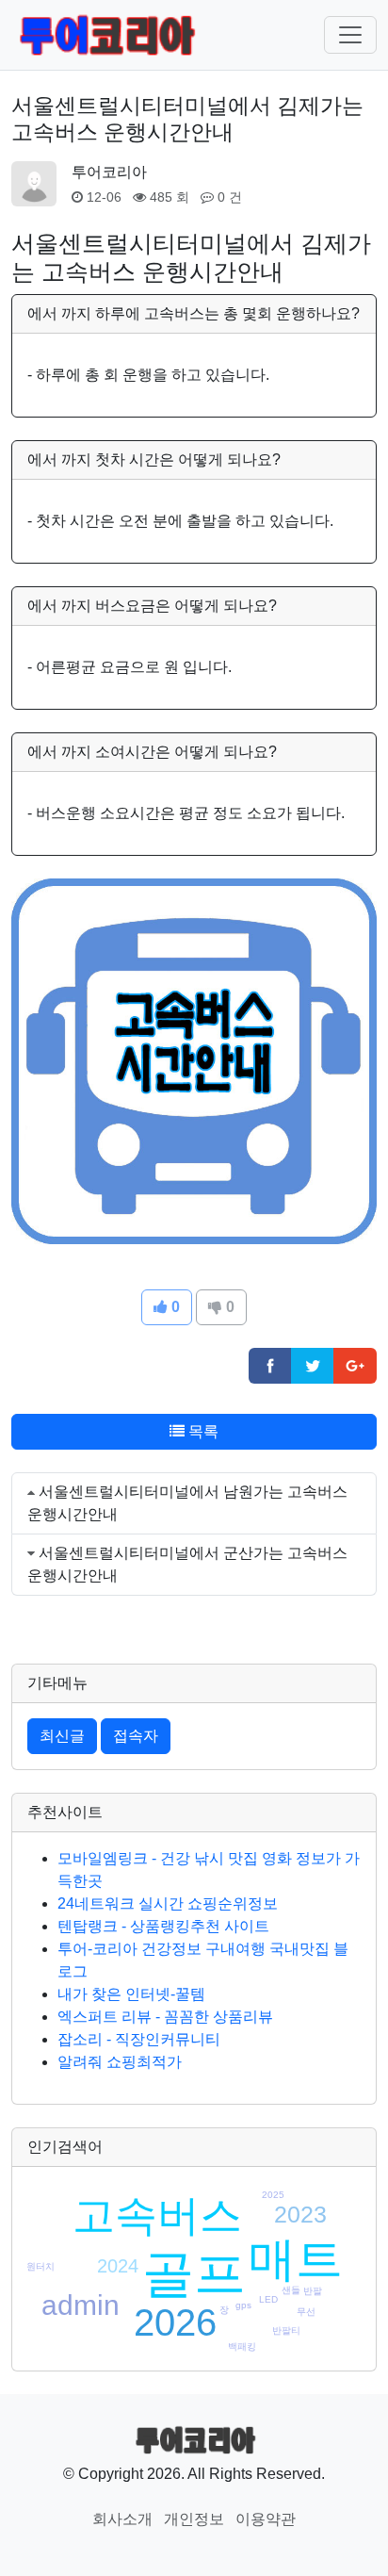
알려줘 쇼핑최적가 (120, 2062)
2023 (300, 2214)
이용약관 (266, 2519)
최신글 (62, 1736)
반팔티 (286, 2330)
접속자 (136, 1736)
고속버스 (157, 2215)
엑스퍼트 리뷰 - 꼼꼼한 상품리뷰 (165, 2017)
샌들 (291, 2290)
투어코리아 (109, 172)
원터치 (40, 2266)
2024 (118, 2266)
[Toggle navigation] (350, 35)
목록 (202, 1431)
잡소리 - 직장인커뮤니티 (139, 2039)
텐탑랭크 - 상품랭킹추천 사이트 (163, 1926)
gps (243, 2305)
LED (268, 2299)
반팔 (313, 2291)
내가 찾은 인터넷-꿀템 (131, 1994)
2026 (175, 2322)
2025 (273, 2195)
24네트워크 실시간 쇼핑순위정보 (168, 1903)
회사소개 (122, 2519)
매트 (296, 2259)
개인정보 (194, 2519)
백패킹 (242, 2346)
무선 (306, 2312)
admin (81, 2305)
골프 (194, 2273)
